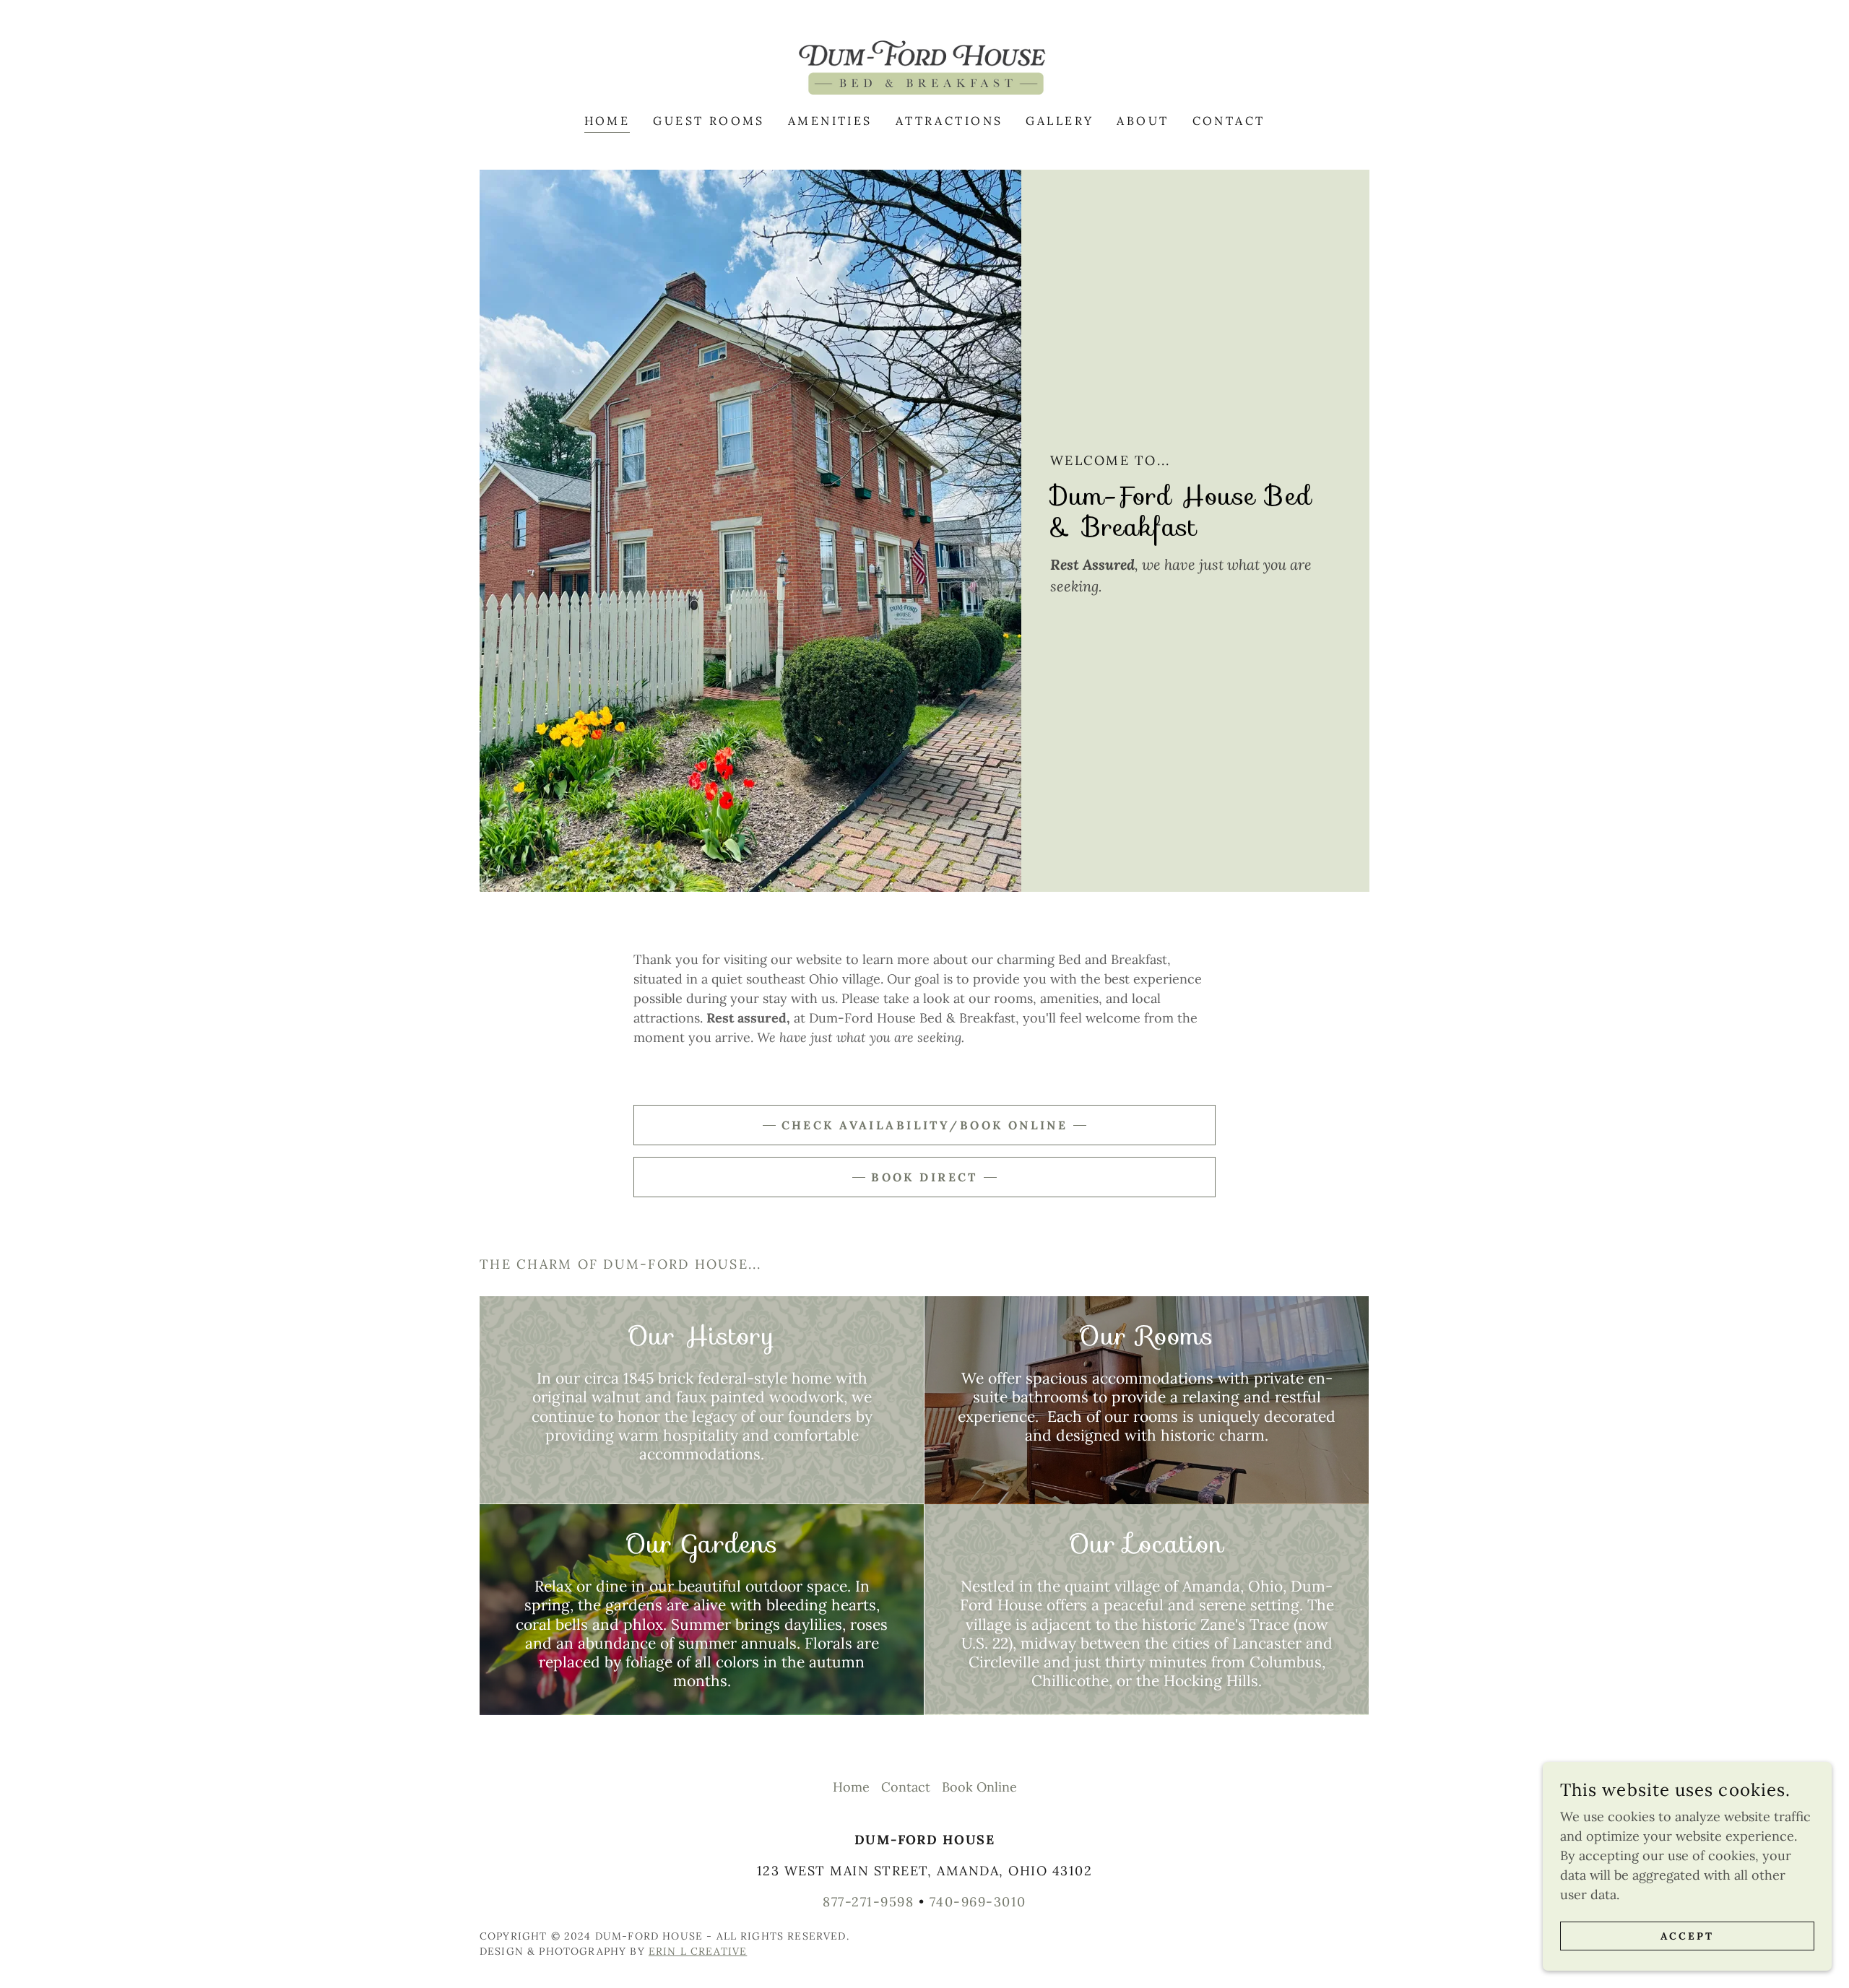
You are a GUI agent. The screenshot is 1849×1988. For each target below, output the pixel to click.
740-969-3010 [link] (978, 1902)
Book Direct (924, 1177)
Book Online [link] (979, 1787)
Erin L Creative (698, 1951)
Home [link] (607, 121)
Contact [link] (1229, 121)
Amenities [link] (830, 121)
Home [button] (851, 1787)
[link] (924, 66)
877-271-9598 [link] (868, 1902)
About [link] (1143, 121)
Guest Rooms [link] (709, 121)
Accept (1687, 1936)
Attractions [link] (949, 121)
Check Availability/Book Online (925, 1125)
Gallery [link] (1060, 121)
